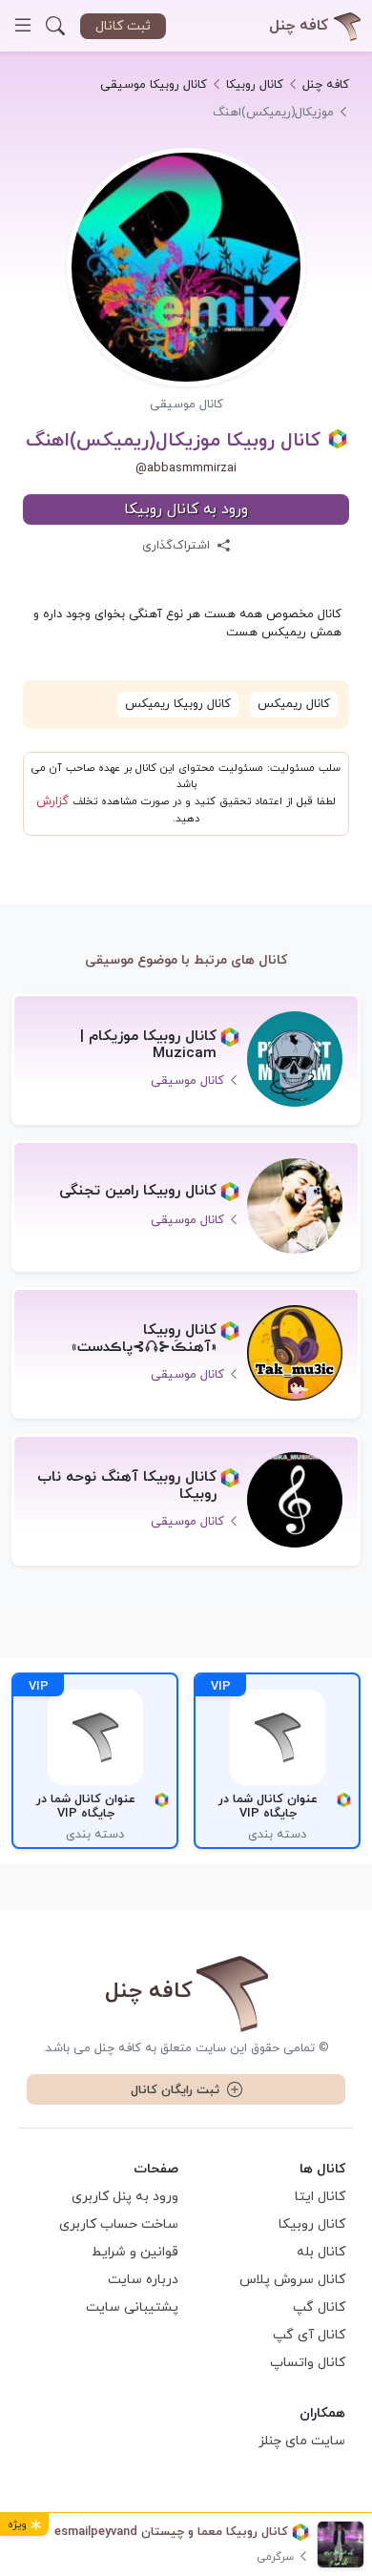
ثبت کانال (123, 26)
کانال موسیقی (186, 405)
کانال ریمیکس (294, 704)
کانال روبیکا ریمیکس (178, 704)
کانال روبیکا (312, 2224)
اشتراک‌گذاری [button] (178, 546)
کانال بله (321, 2252)
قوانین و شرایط (135, 2252)
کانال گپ (319, 2307)
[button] (55, 26)
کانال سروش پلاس (292, 2280)
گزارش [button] (52, 801)
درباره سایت (143, 2280)
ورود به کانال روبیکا (186, 509)
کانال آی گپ (309, 2335)
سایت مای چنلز (302, 2441)
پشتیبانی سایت (132, 2307)
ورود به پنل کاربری (125, 2197)
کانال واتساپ (308, 2363)
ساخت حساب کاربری (119, 2224)
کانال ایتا (320, 2197)
